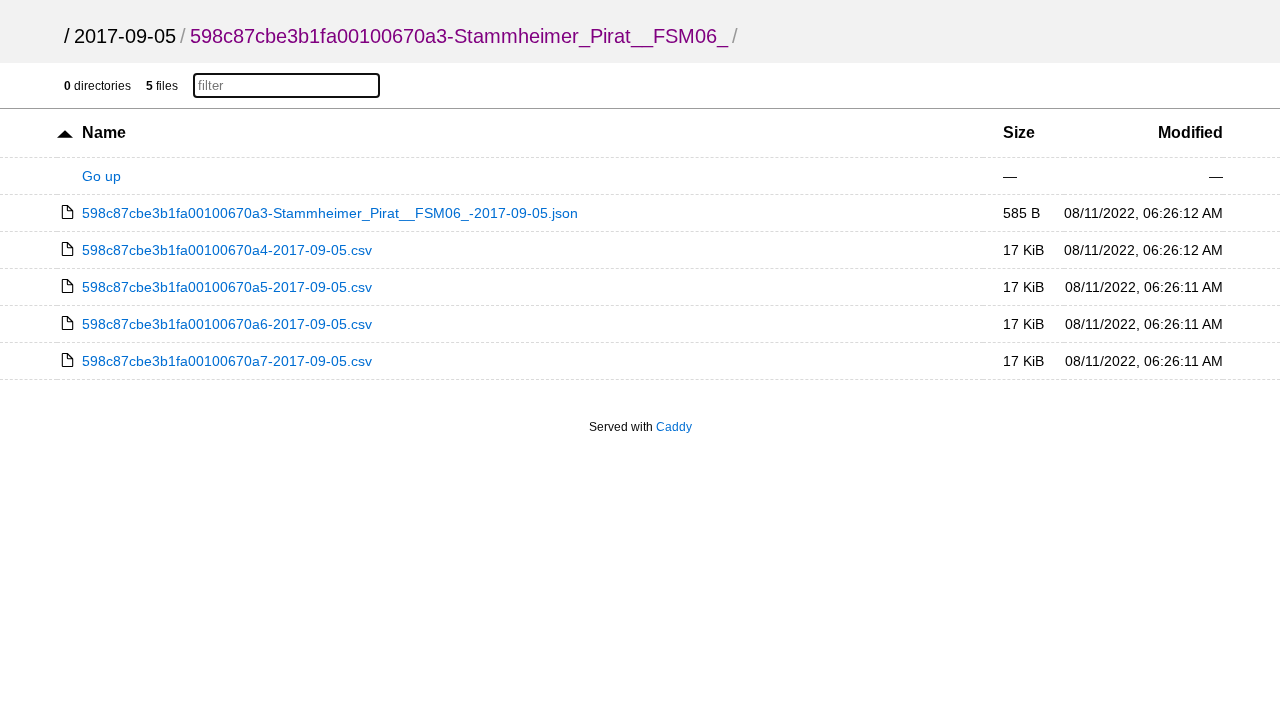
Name (104, 132)
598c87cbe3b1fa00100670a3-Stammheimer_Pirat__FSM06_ (459, 36)
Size (1019, 132)
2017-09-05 (125, 36)
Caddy (674, 427)
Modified (1190, 132)
